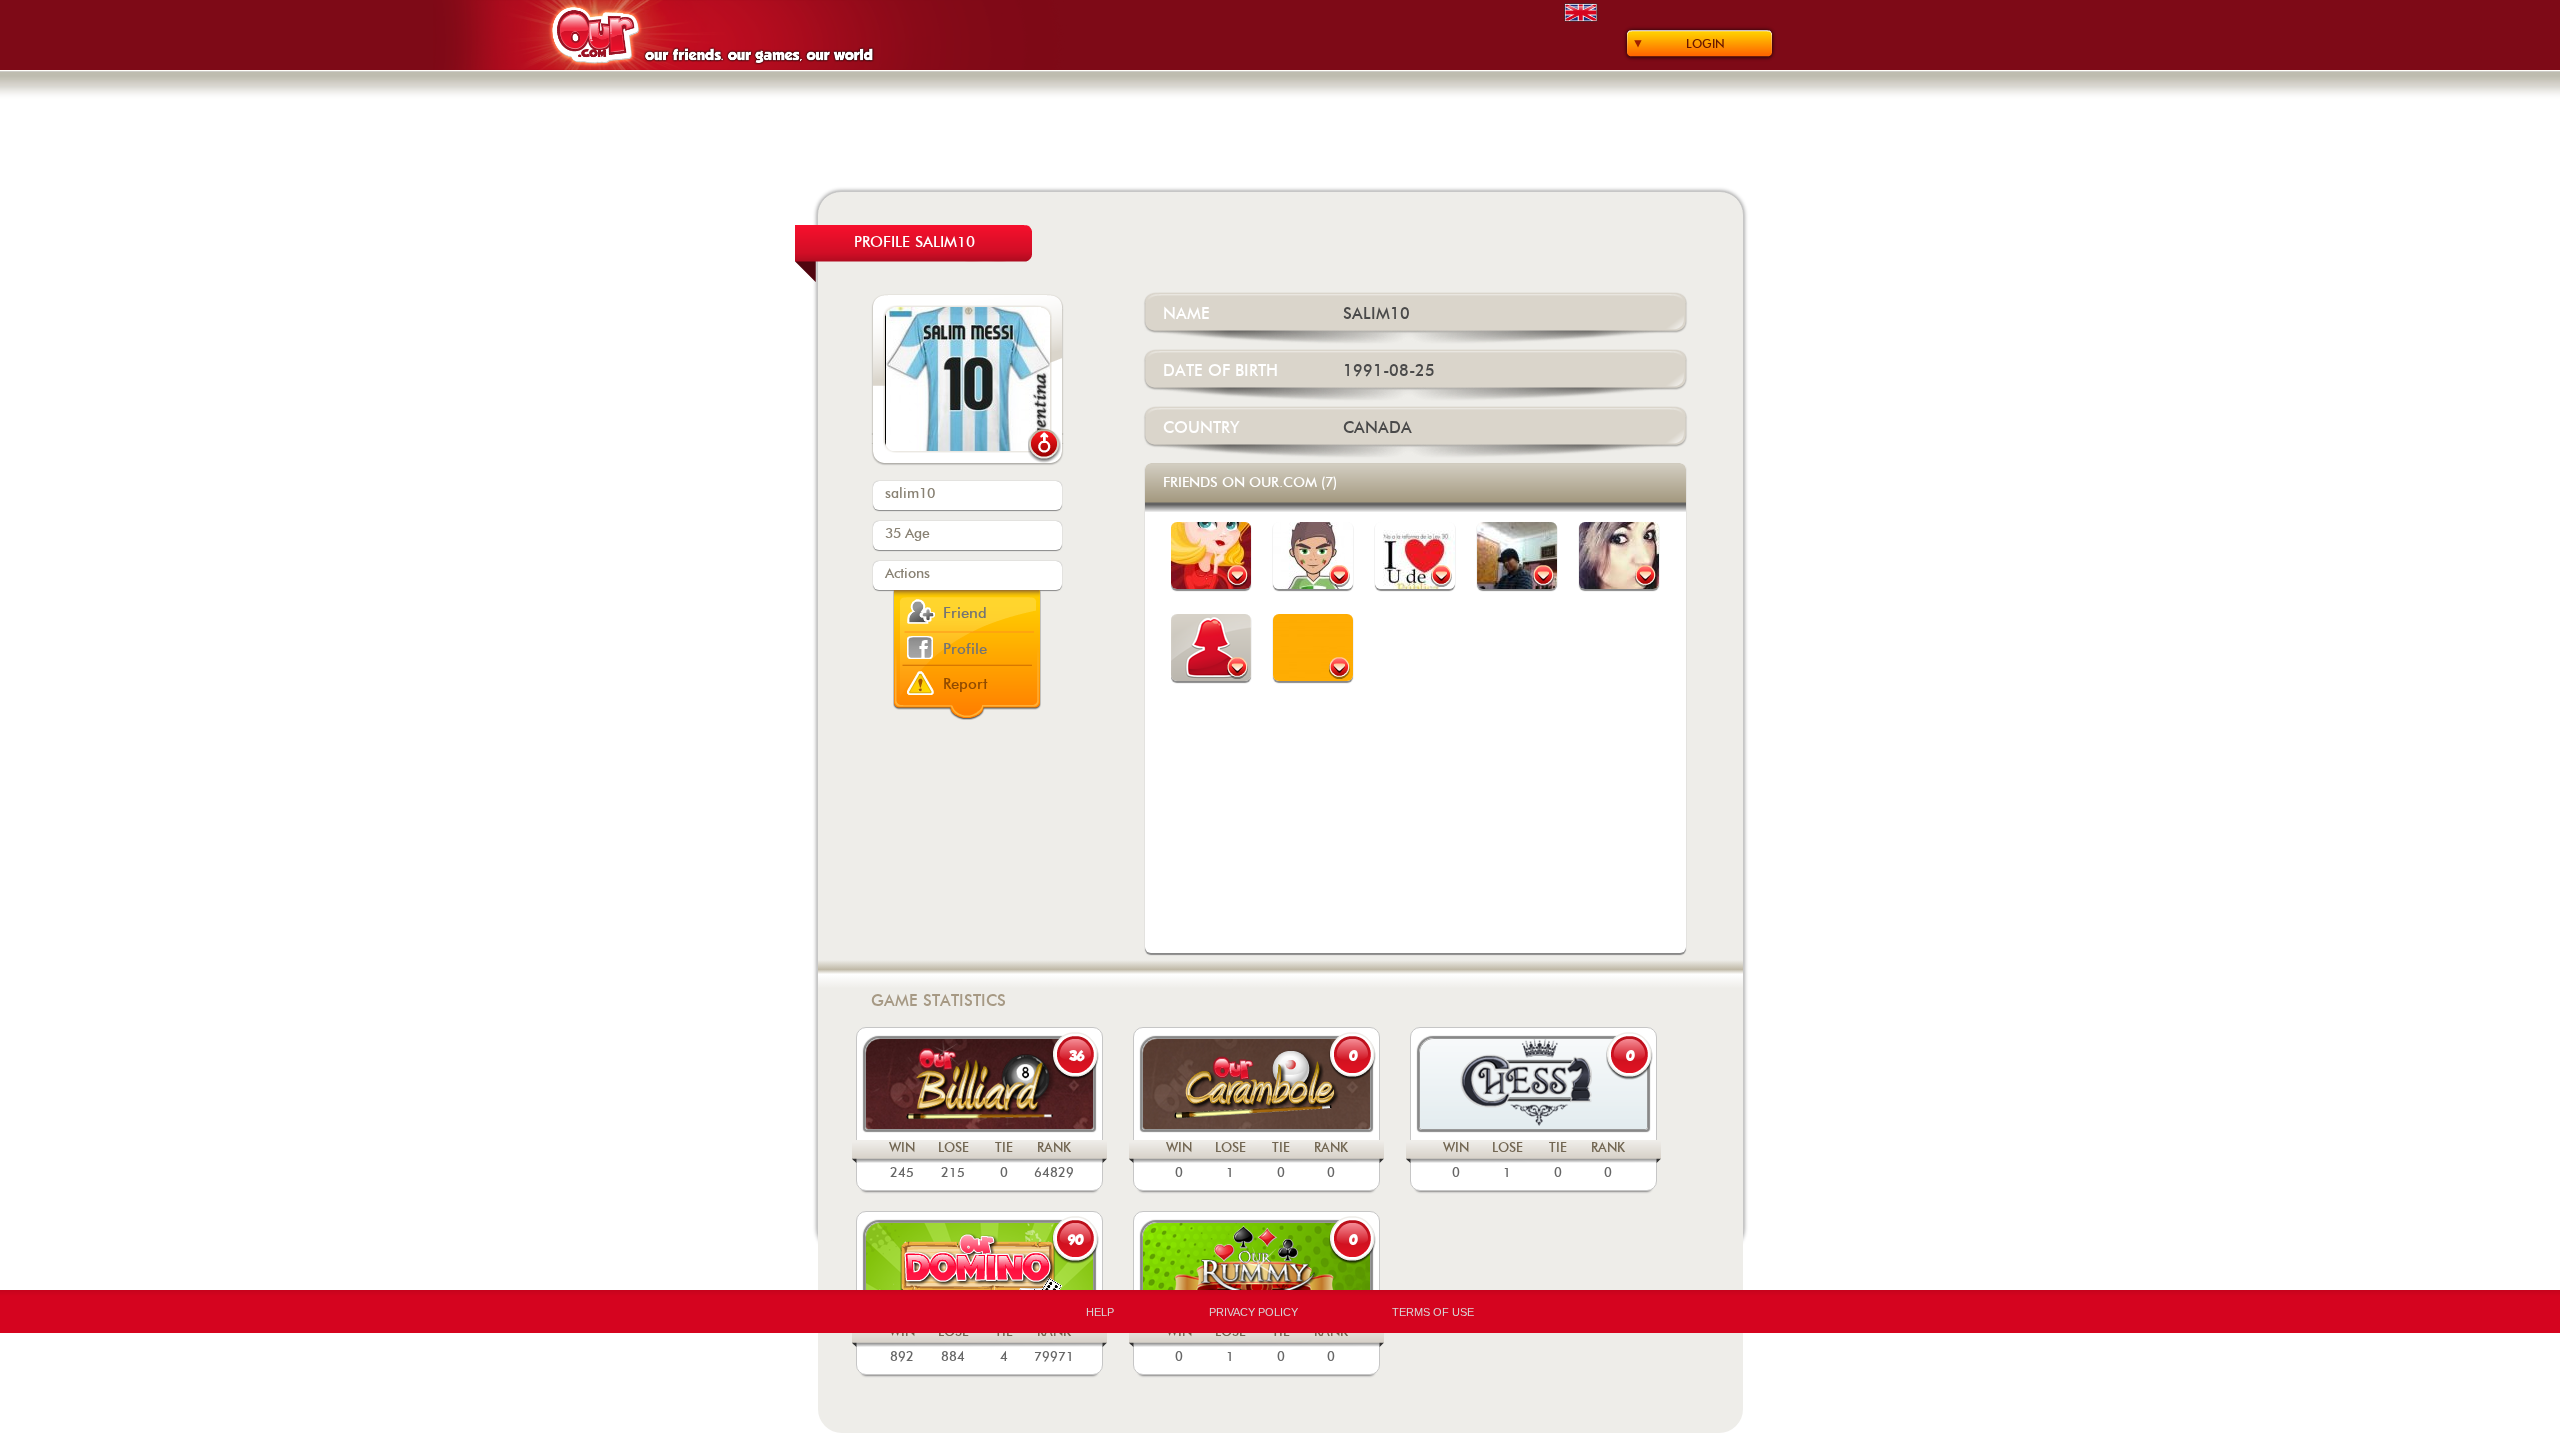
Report (965, 684)
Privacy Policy (1253, 1312)
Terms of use (1433, 1312)
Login (1705, 44)
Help (1100, 1312)
